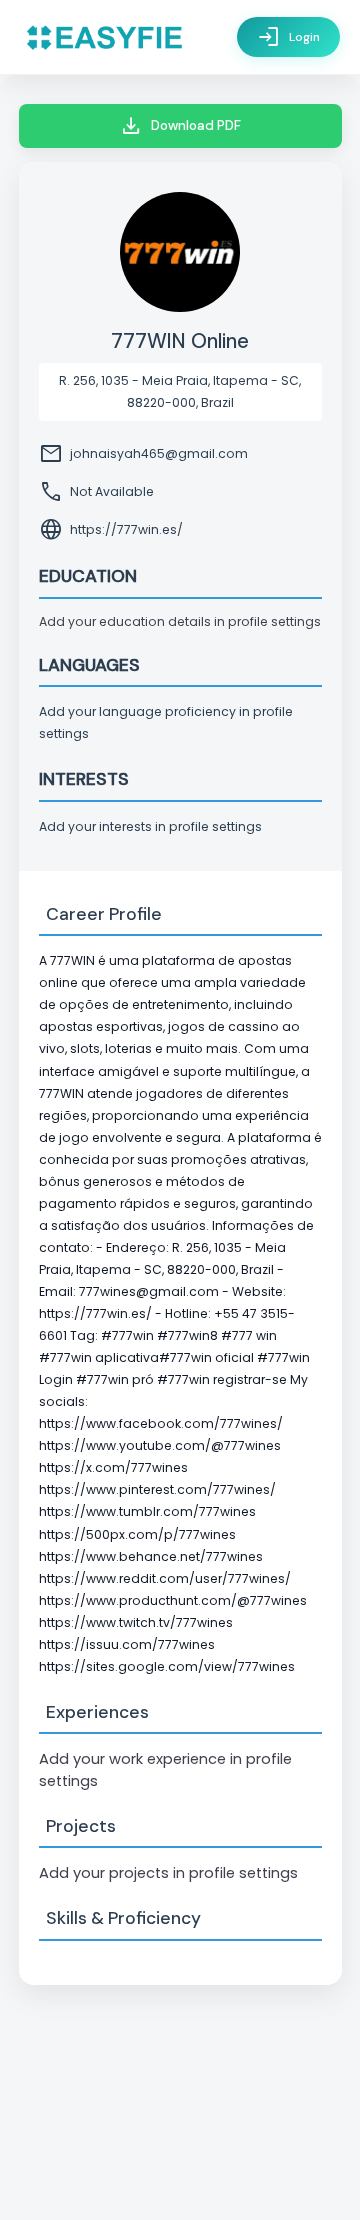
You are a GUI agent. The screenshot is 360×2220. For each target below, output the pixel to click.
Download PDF (180, 126)
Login (288, 37)
